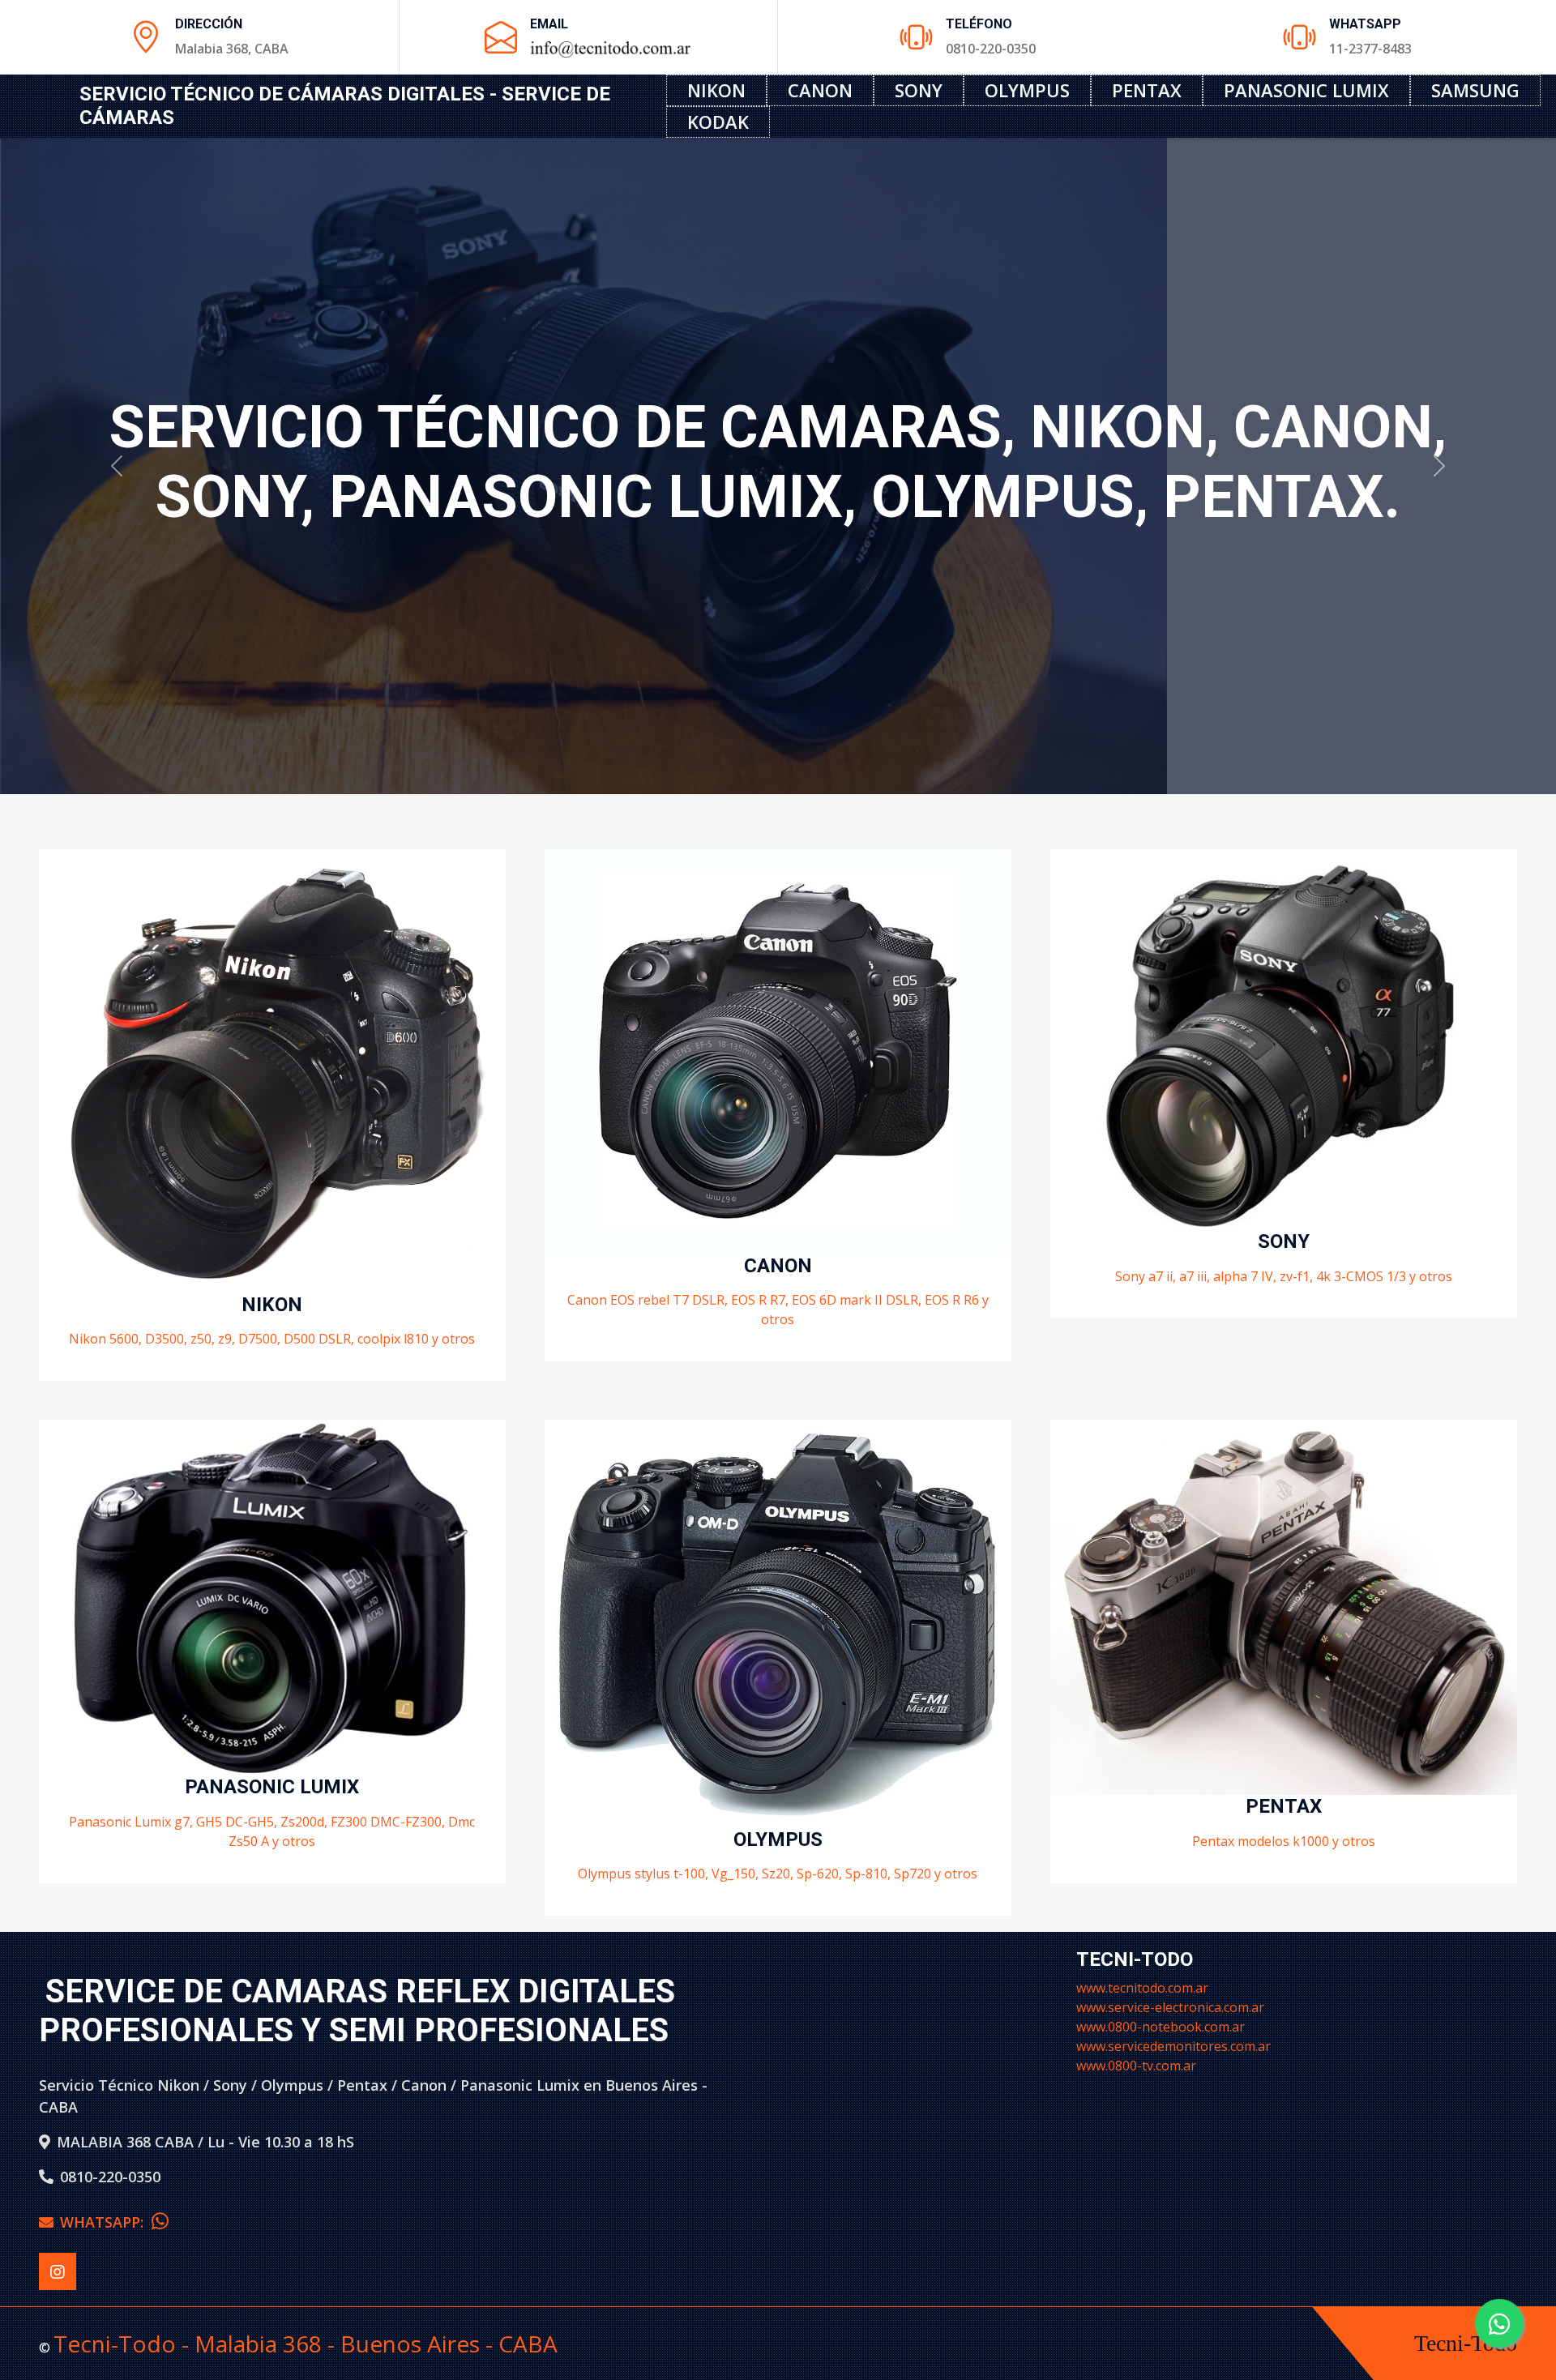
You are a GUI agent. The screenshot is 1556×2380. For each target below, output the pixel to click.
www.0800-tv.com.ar (1136, 2066)
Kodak (718, 122)
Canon (820, 90)
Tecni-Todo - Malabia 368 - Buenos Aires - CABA (306, 2344)
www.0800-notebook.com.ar (1161, 2027)
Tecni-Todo (1466, 2343)
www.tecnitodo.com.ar (1142, 1988)
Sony (919, 90)
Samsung (1475, 90)
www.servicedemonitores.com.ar (1173, 2046)
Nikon (716, 90)
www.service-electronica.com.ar (1170, 2007)
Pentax (1147, 90)
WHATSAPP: (106, 2222)
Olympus (1027, 90)
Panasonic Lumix (1306, 90)
